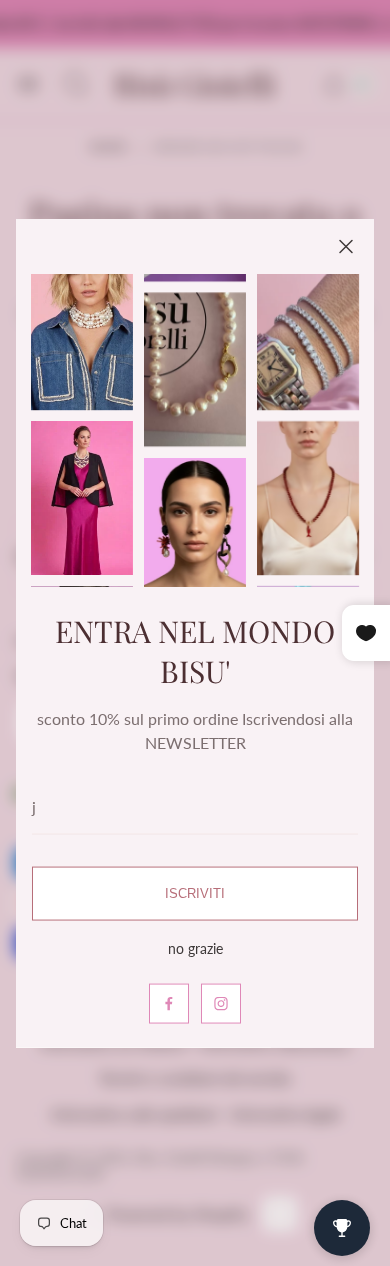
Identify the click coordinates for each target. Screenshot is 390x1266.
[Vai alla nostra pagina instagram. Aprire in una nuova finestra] (221, 1003)
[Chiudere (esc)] (346, 247)
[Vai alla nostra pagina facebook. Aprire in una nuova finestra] (169, 1003)
